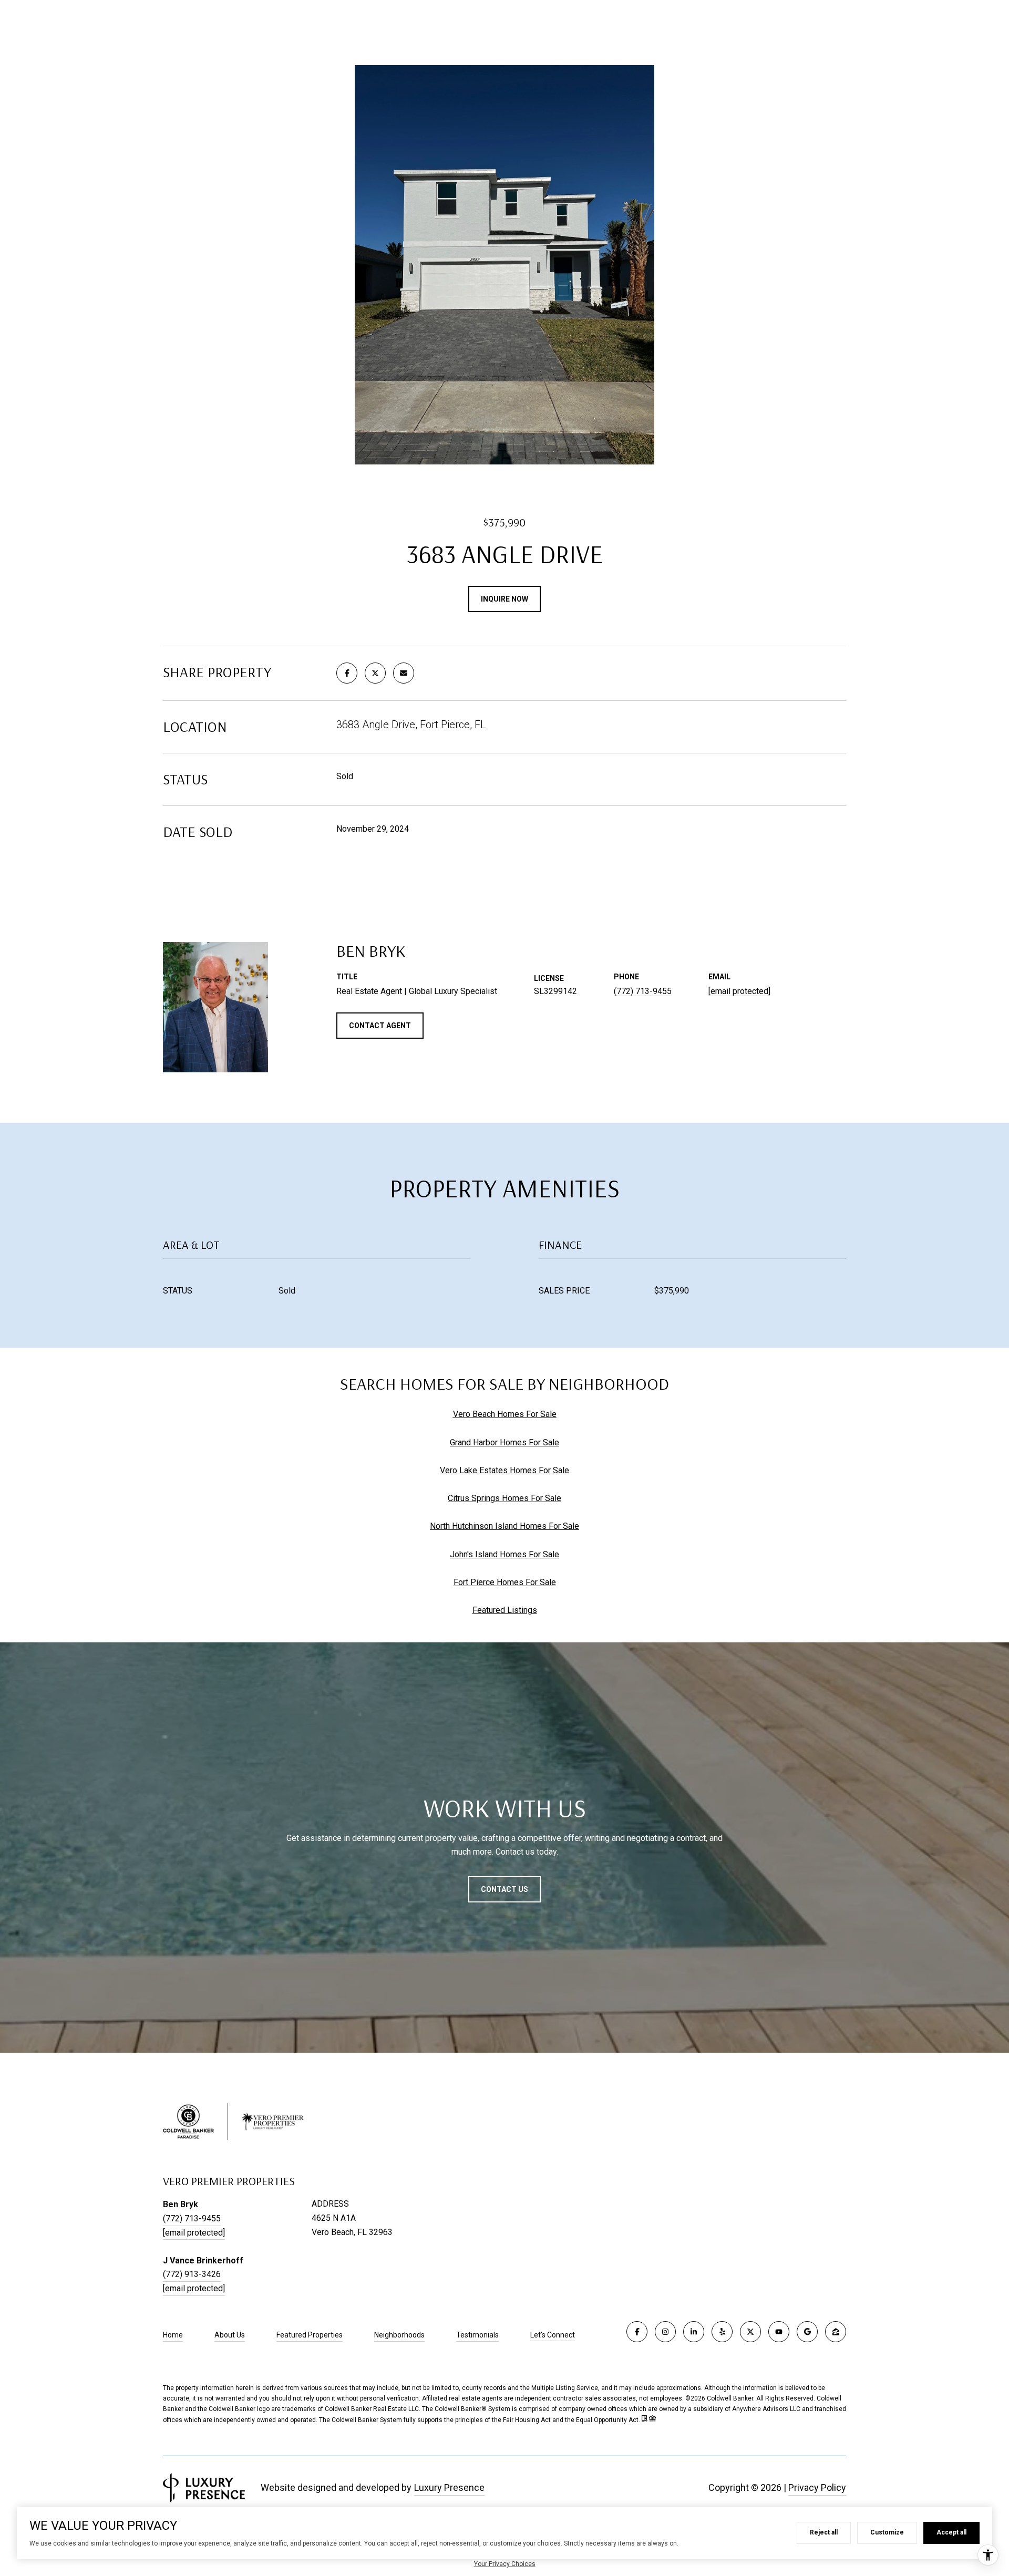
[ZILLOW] (836, 2332)
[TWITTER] (750, 2332)
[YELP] (722, 2332)
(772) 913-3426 (192, 2274)
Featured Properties (310, 2335)
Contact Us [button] (504, 1889)
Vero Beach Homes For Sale (505, 1414)
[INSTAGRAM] (665, 2332)
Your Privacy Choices (505, 2564)
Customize (887, 2532)
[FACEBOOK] (637, 2332)
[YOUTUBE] (779, 2332)
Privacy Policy (817, 2487)
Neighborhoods (399, 2335)
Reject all (824, 2532)
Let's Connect (553, 2335)
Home (173, 2335)
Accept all (951, 2532)
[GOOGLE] (807, 2332)
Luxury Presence (449, 2487)
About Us (230, 2335)
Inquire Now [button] (504, 599)
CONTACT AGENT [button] (380, 1026)
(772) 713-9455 (643, 991)
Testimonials (477, 2335)
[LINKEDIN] (694, 2332)
